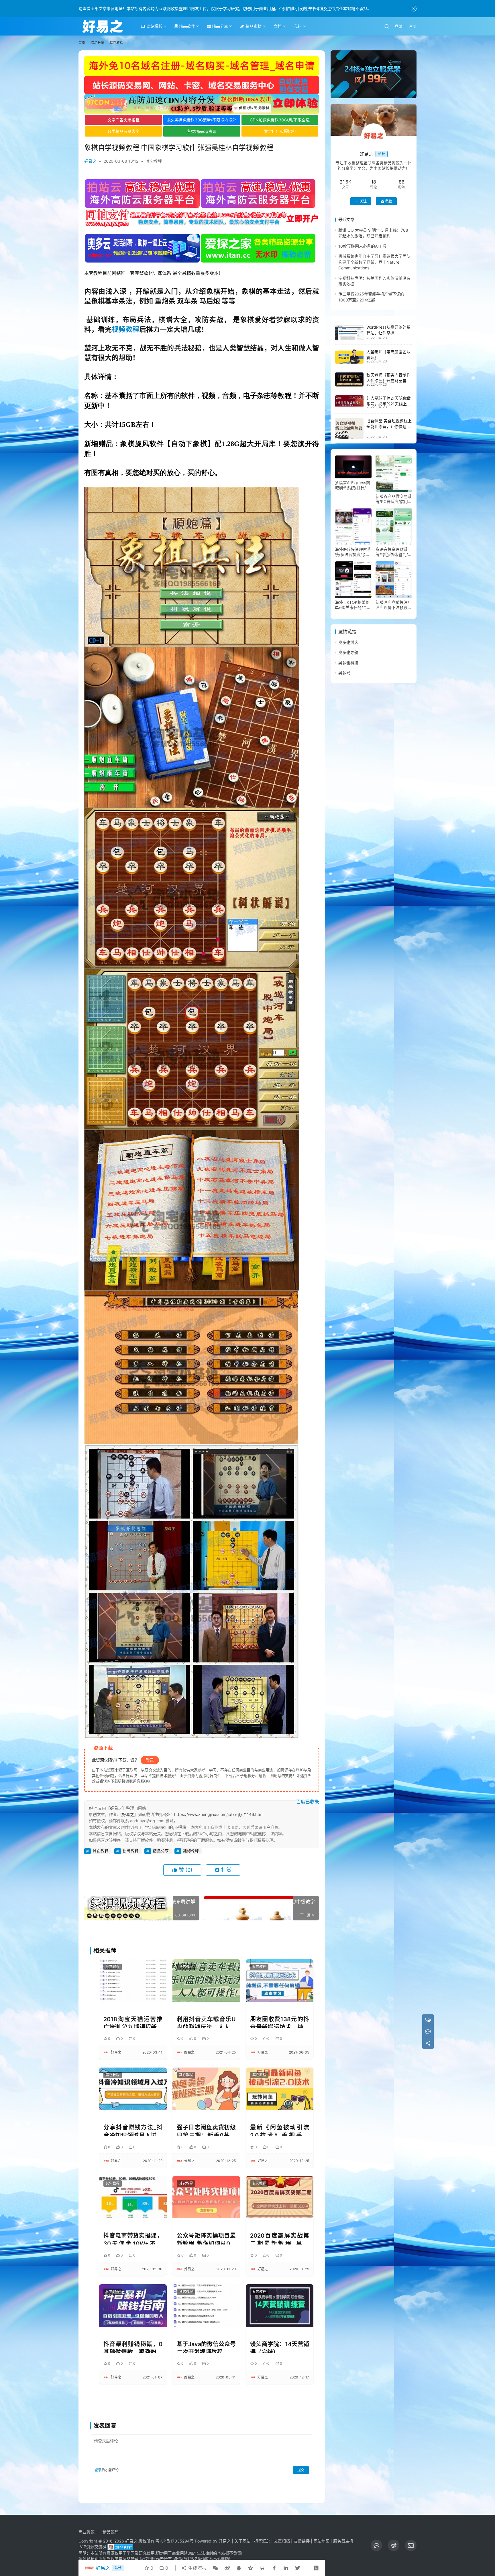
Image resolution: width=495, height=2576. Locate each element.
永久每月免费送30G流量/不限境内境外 (202, 120)
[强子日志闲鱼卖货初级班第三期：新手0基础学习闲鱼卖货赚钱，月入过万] (206, 2089)
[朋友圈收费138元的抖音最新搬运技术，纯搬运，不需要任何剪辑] (280, 1980)
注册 (412, 26)
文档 (278, 26)
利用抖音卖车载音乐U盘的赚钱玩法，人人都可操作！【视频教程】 (206, 2022)
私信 (389, 201)
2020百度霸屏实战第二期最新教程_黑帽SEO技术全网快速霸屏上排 (280, 2238)
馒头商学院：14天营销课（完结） (280, 2347)
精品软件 (186, 26)
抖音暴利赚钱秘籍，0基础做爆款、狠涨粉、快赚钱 (133, 2347)
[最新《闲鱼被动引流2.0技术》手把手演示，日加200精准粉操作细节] (280, 2089)
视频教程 (125, 329)
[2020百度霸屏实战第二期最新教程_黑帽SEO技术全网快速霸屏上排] (280, 2197)
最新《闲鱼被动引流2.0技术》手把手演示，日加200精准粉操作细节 (280, 2130)
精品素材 (253, 26)
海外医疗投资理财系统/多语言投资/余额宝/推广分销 (353, 552)
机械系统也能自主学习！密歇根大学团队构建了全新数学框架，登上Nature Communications (374, 262)
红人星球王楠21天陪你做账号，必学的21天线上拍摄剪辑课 (389, 404)
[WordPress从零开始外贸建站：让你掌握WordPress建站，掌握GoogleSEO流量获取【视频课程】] (349, 333)
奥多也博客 (348, 642)
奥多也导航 (348, 653)
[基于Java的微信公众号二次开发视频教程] (206, 2305)
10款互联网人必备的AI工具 (363, 246)
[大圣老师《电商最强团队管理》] (349, 356)
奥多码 (344, 673)
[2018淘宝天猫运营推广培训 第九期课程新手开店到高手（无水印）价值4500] (133, 1980)
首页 (82, 43)
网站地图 (321, 2541)
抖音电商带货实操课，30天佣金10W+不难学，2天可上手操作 (133, 2238)
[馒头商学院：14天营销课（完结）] (280, 2305)
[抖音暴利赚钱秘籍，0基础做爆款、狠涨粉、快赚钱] (133, 2305)
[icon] (376, 2545)
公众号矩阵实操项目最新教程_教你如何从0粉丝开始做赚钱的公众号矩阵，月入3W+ (206, 2238)
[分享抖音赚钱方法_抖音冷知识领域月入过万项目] (133, 2089)
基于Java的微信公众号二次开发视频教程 (206, 2347)
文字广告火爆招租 (123, 120)
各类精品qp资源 (202, 131)
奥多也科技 (348, 663)
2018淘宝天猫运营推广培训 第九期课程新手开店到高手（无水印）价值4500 (133, 2022)
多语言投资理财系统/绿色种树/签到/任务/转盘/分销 (394, 552)
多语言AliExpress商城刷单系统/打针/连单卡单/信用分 (352, 485)
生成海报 (197, 2568)
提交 (301, 2470)
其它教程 (154, 161)
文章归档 (282, 2541)
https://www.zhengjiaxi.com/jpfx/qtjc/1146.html (219, 1814)
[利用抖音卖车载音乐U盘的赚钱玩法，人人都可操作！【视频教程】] (206, 1980)
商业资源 (87, 2532)
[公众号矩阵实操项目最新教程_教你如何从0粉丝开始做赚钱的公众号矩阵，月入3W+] (206, 2197)
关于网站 (242, 2541)
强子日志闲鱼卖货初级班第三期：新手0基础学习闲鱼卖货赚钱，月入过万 (206, 2130)
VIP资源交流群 (93, 2547)
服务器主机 (343, 2541)
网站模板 (154, 26)
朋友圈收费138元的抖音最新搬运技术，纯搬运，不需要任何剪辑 (280, 2022)
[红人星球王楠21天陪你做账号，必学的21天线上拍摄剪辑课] (349, 401)
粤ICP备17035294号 (175, 2541)
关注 (363, 201)
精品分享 (219, 26)
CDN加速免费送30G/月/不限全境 (280, 120)
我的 (298, 26)
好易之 (90, 161)
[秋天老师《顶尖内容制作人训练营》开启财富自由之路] (349, 380)
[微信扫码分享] (215, 2568)
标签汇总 (262, 2541)
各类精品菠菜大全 (123, 131)
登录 (398, 26)
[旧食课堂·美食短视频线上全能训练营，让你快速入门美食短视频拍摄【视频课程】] (349, 429)
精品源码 (111, 2532)
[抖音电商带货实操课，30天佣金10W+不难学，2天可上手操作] (133, 2197)
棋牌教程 (131, 1851)
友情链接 (302, 2541)
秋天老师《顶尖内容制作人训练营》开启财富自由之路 (388, 381)
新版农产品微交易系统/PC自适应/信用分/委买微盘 (394, 499)
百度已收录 (308, 1802)
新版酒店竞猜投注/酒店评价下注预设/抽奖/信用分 (392, 605)
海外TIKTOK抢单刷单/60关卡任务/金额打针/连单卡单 (353, 605)
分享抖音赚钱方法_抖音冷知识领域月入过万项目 (133, 2130)
